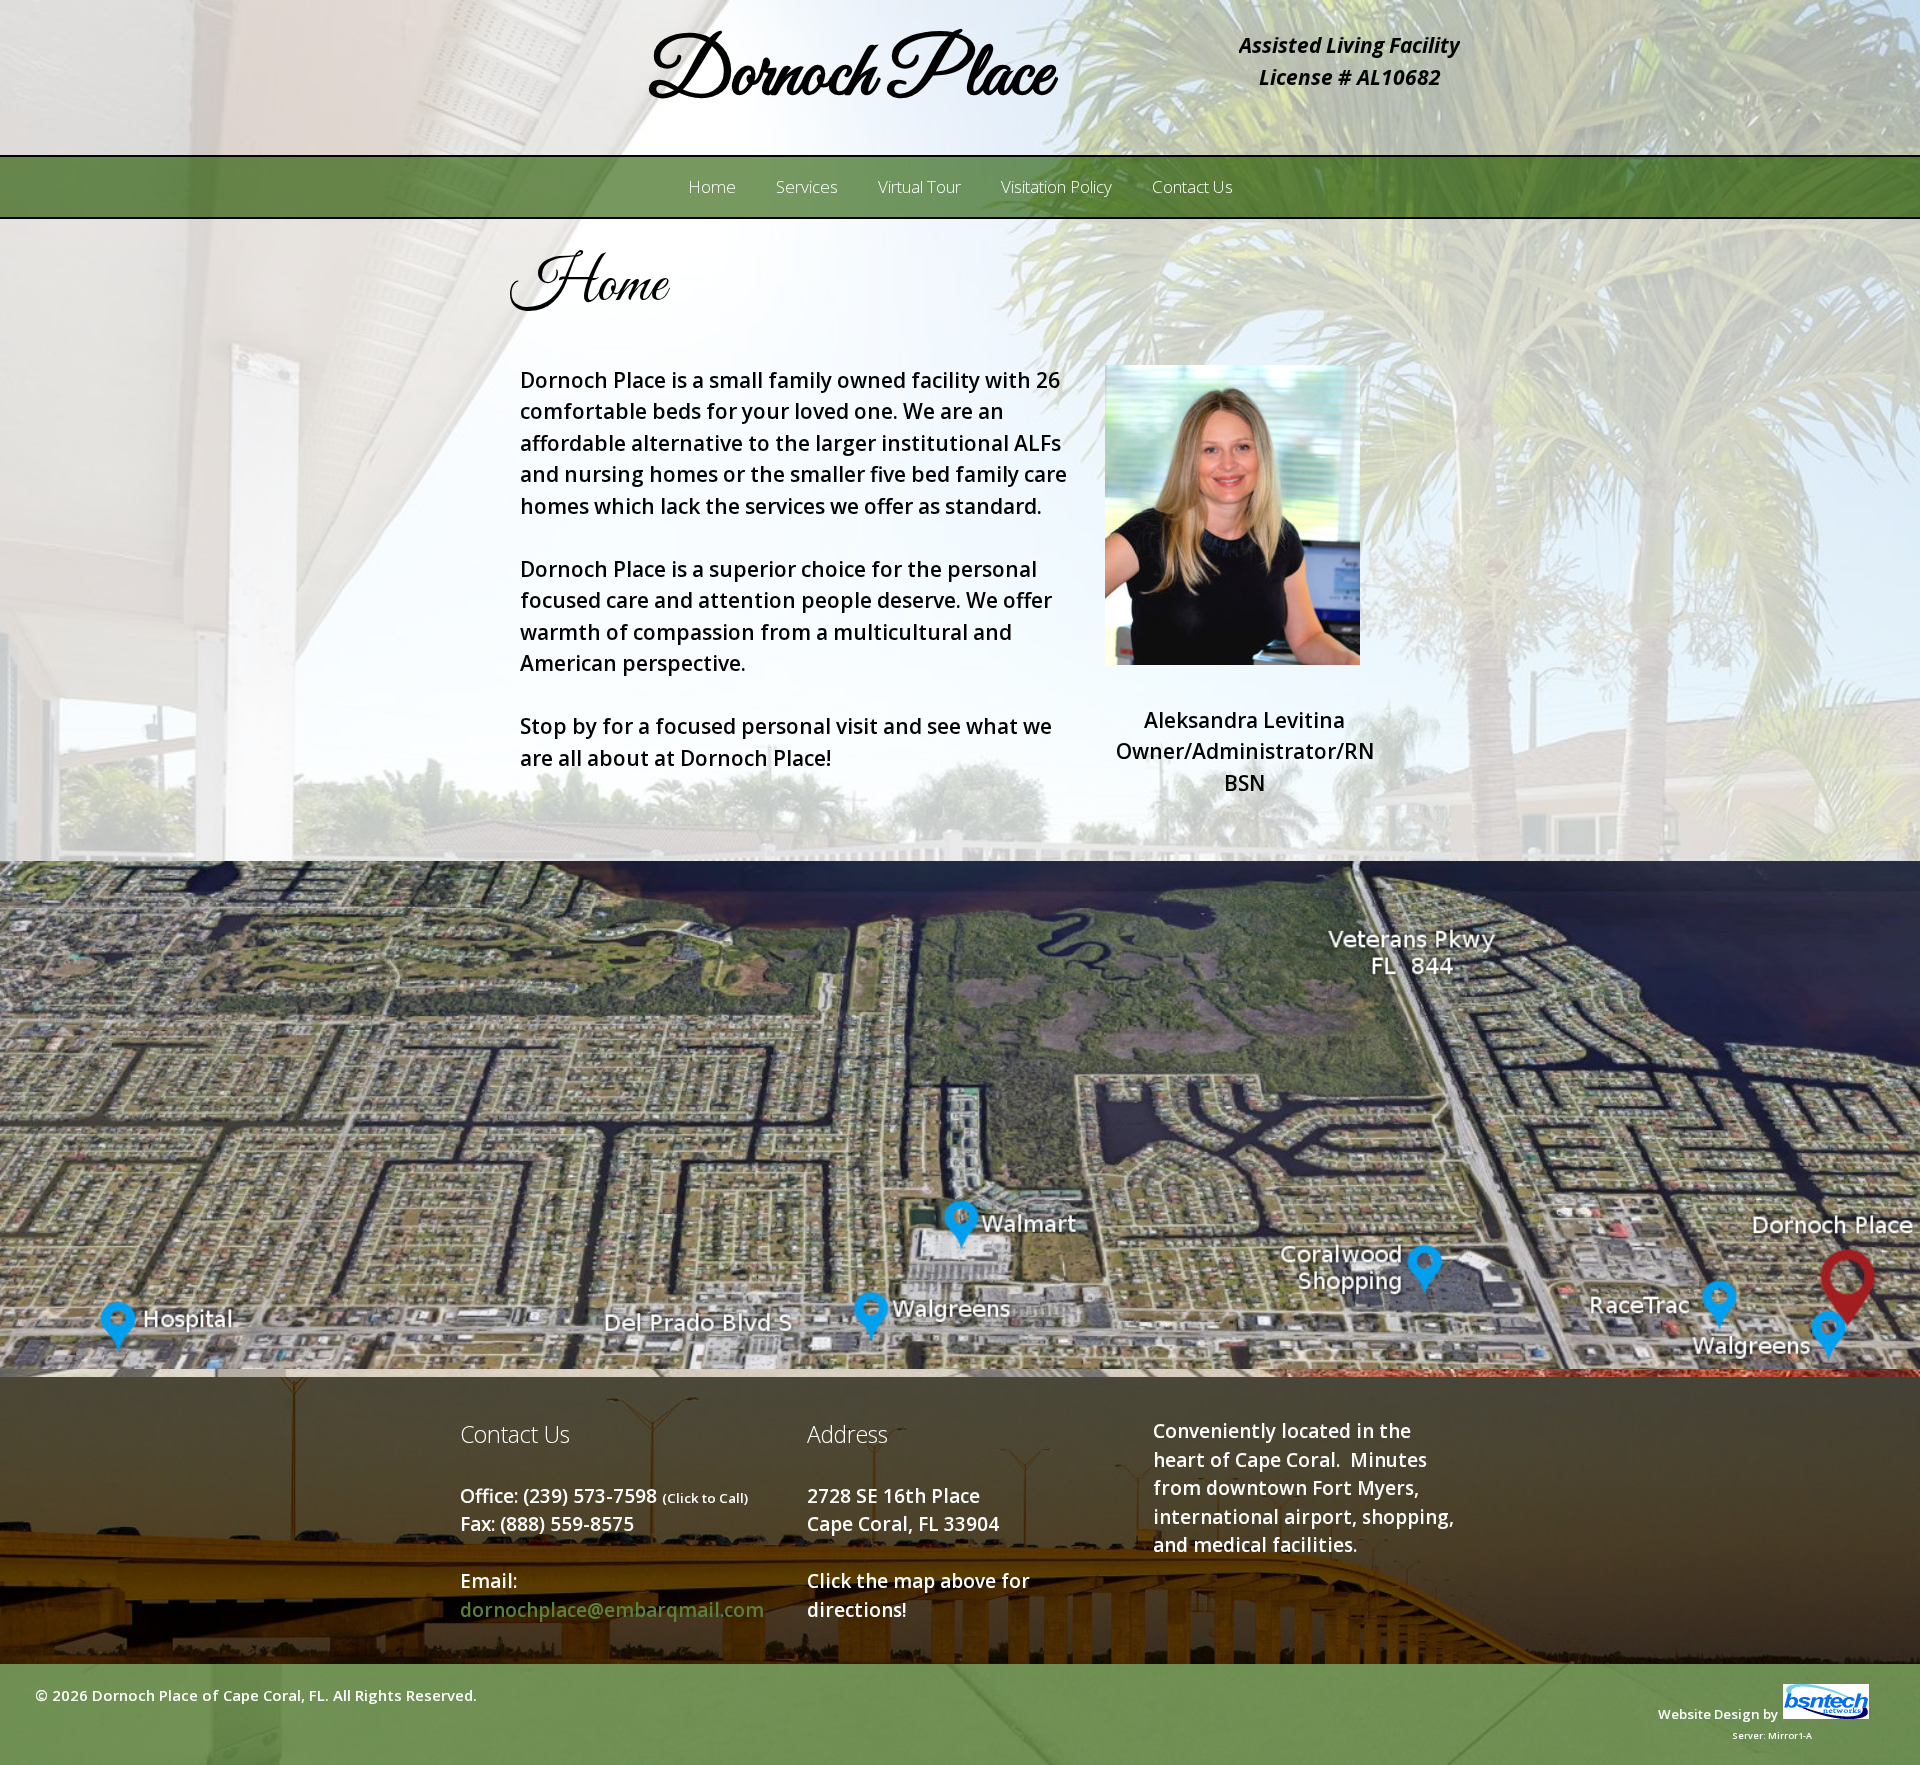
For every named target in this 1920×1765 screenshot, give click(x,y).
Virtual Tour (919, 186)
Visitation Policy (1056, 186)
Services (807, 186)
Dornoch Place (849, 76)
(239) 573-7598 (635, 1496)
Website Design (1709, 1714)
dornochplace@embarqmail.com (612, 1610)
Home (712, 186)
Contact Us (1192, 186)
